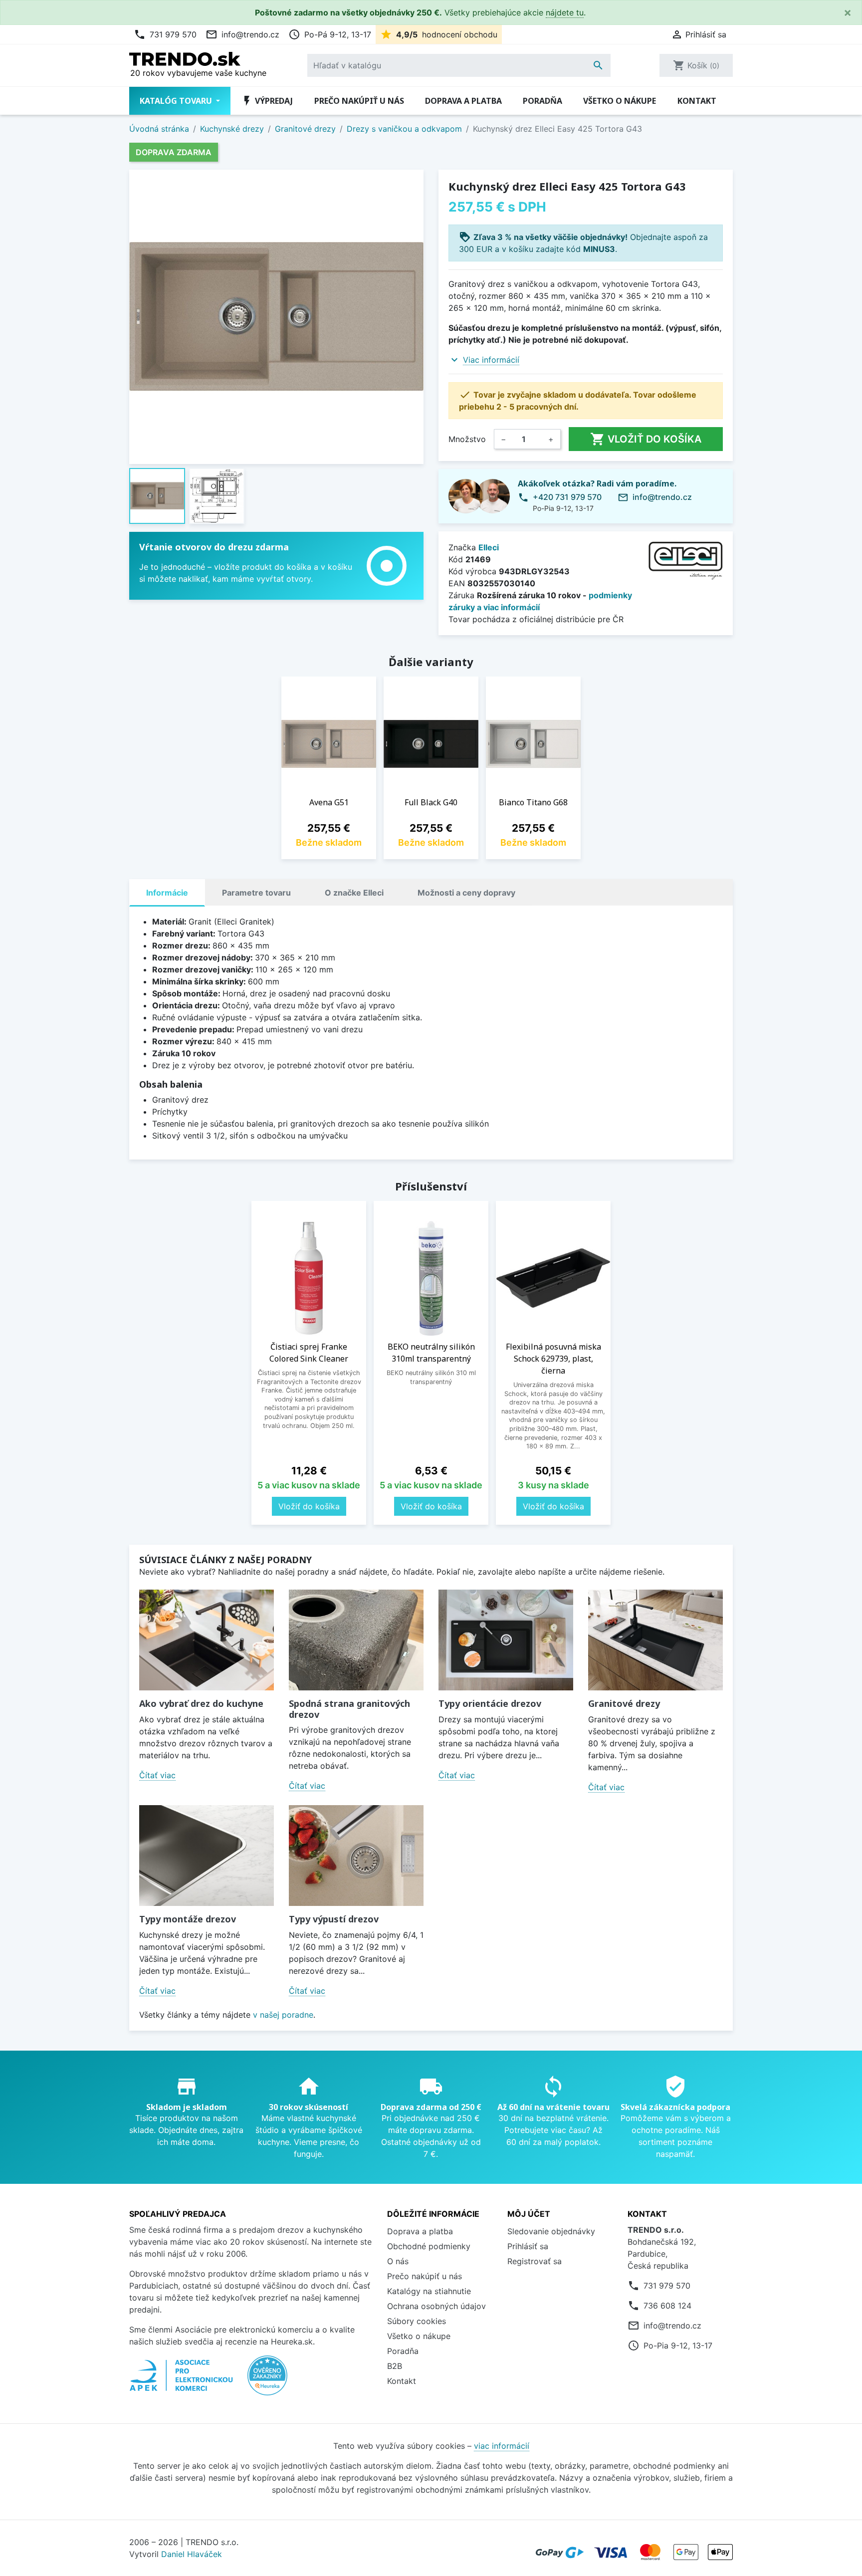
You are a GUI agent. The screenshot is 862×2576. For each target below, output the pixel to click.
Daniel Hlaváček (192, 2554)
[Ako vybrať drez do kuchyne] (207, 1640)
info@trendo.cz (242, 34)
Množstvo (467, 439)
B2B (395, 2366)
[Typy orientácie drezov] (506, 1640)
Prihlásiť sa (528, 2246)
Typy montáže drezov (188, 1919)
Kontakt (697, 101)
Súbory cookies (417, 2321)
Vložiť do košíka (646, 439)
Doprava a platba (463, 101)
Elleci (489, 547)
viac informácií (502, 2446)
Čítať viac (157, 1775)
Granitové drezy (624, 1703)
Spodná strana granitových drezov (349, 1709)
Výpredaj (267, 101)
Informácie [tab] (167, 893)
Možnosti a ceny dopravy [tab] (466, 893)
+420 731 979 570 (567, 497)
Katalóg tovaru (177, 101)
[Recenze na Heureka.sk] (267, 2380)
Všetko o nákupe (620, 101)
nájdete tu (565, 12)
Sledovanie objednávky (551, 2231)
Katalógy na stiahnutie (429, 2291)
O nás (398, 2261)
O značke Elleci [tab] (354, 893)
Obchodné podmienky (429, 2246)
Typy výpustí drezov (334, 1919)
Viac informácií (491, 360)
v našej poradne (283, 2015)
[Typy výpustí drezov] (356, 1856)
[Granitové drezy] (655, 1640)
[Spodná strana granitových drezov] (356, 1640)
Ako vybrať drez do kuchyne (201, 1703)
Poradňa (542, 101)
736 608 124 (667, 2306)
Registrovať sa (535, 2261)
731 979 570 (165, 34)
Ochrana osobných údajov (436, 2306)
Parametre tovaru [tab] (256, 893)
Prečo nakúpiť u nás (359, 101)
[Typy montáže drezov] (207, 1856)
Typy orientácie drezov (490, 1703)
